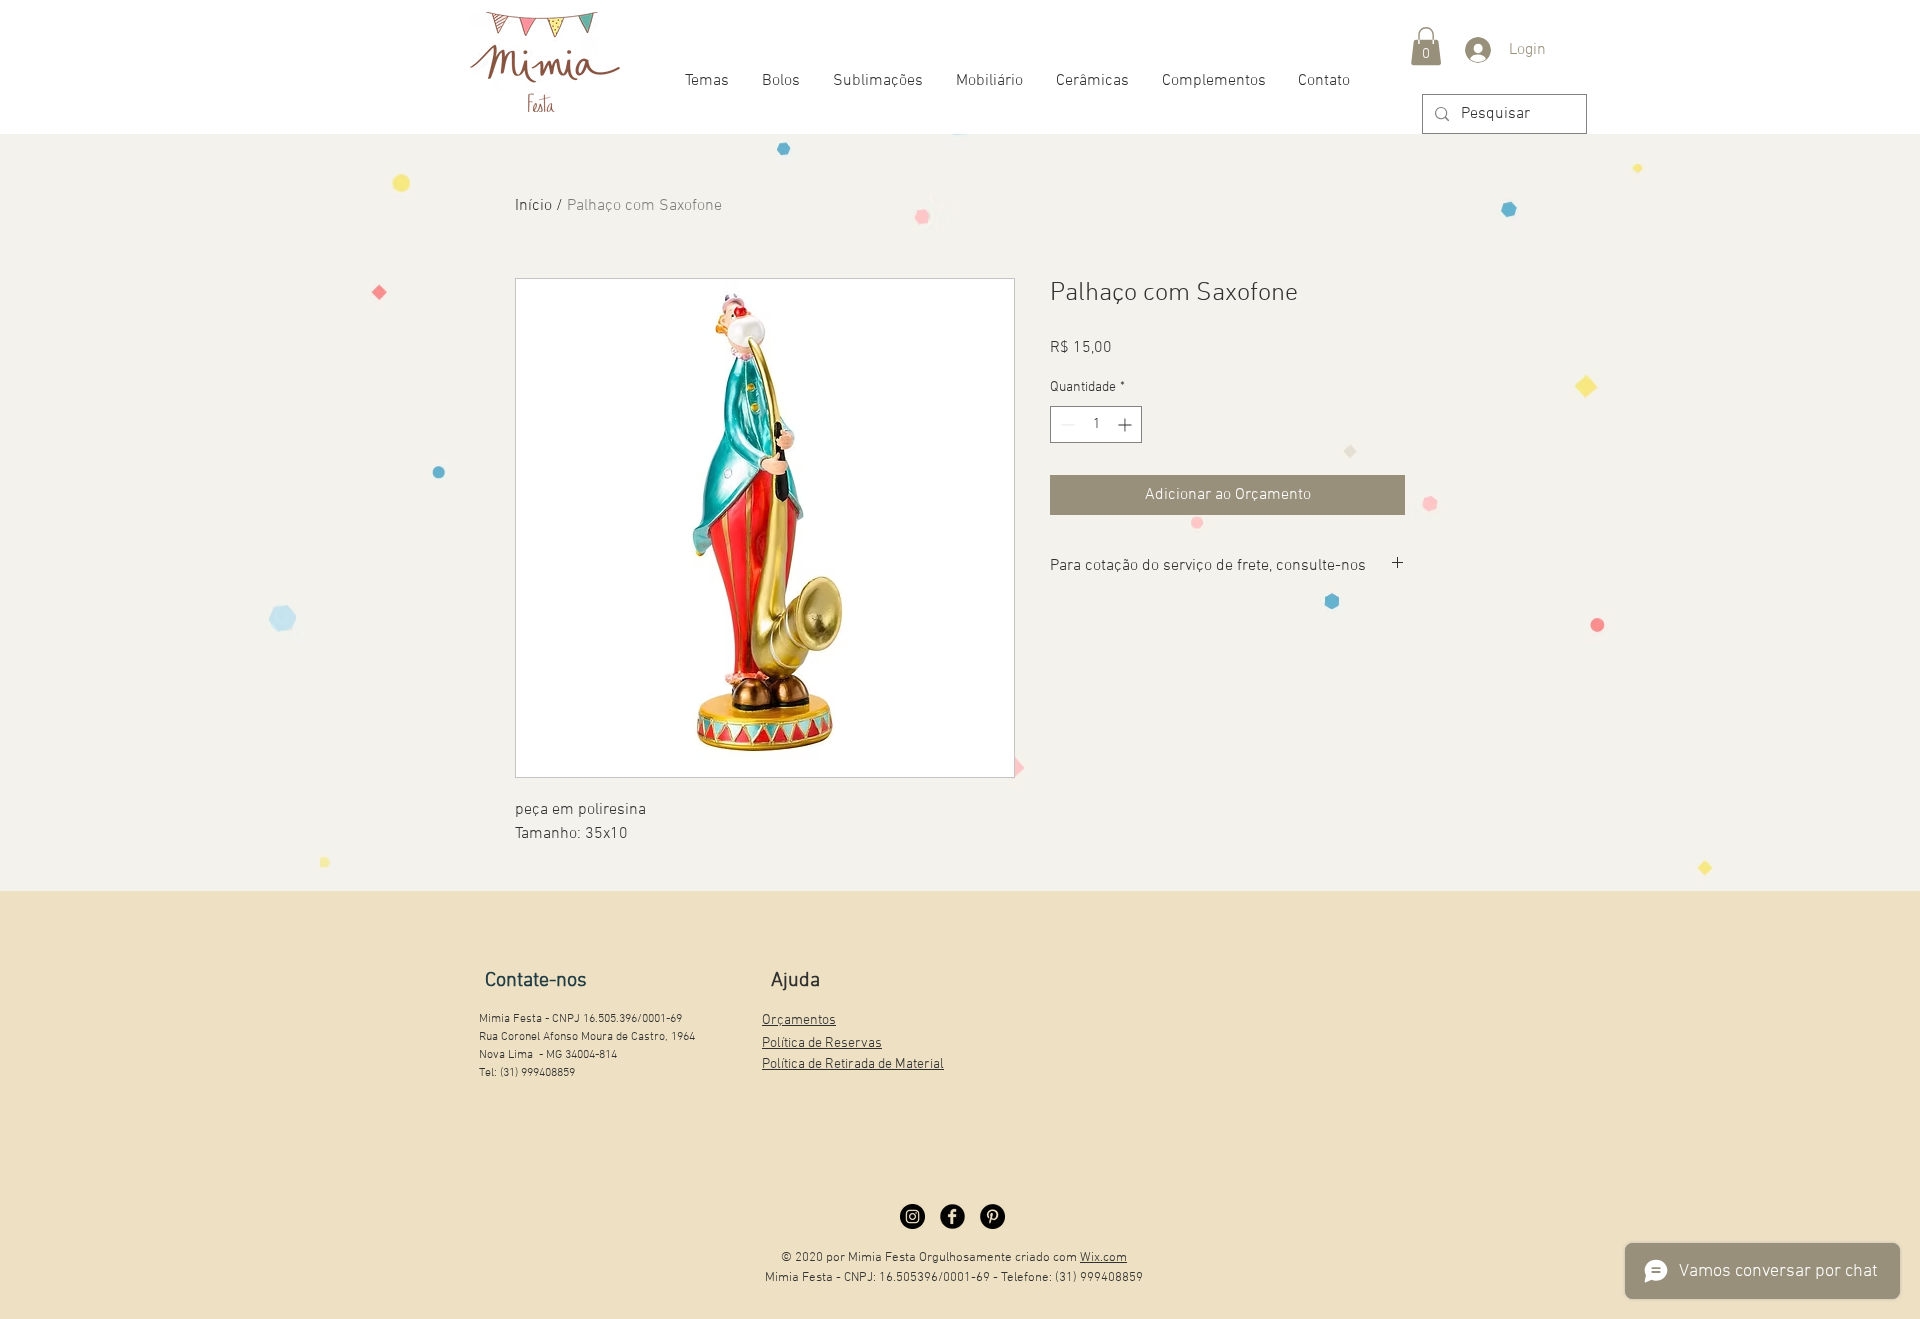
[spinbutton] (1096, 424)
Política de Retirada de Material (853, 1064)
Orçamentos (799, 1020)
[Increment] (1126, 424)
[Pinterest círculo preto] (992, 1216)
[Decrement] (1065, 424)
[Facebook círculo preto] (952, 1216)
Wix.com (1103, 1258)
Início (533, 206)
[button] (1426, 46)
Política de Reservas (822, 1043)
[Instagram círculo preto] (912, 1216)
